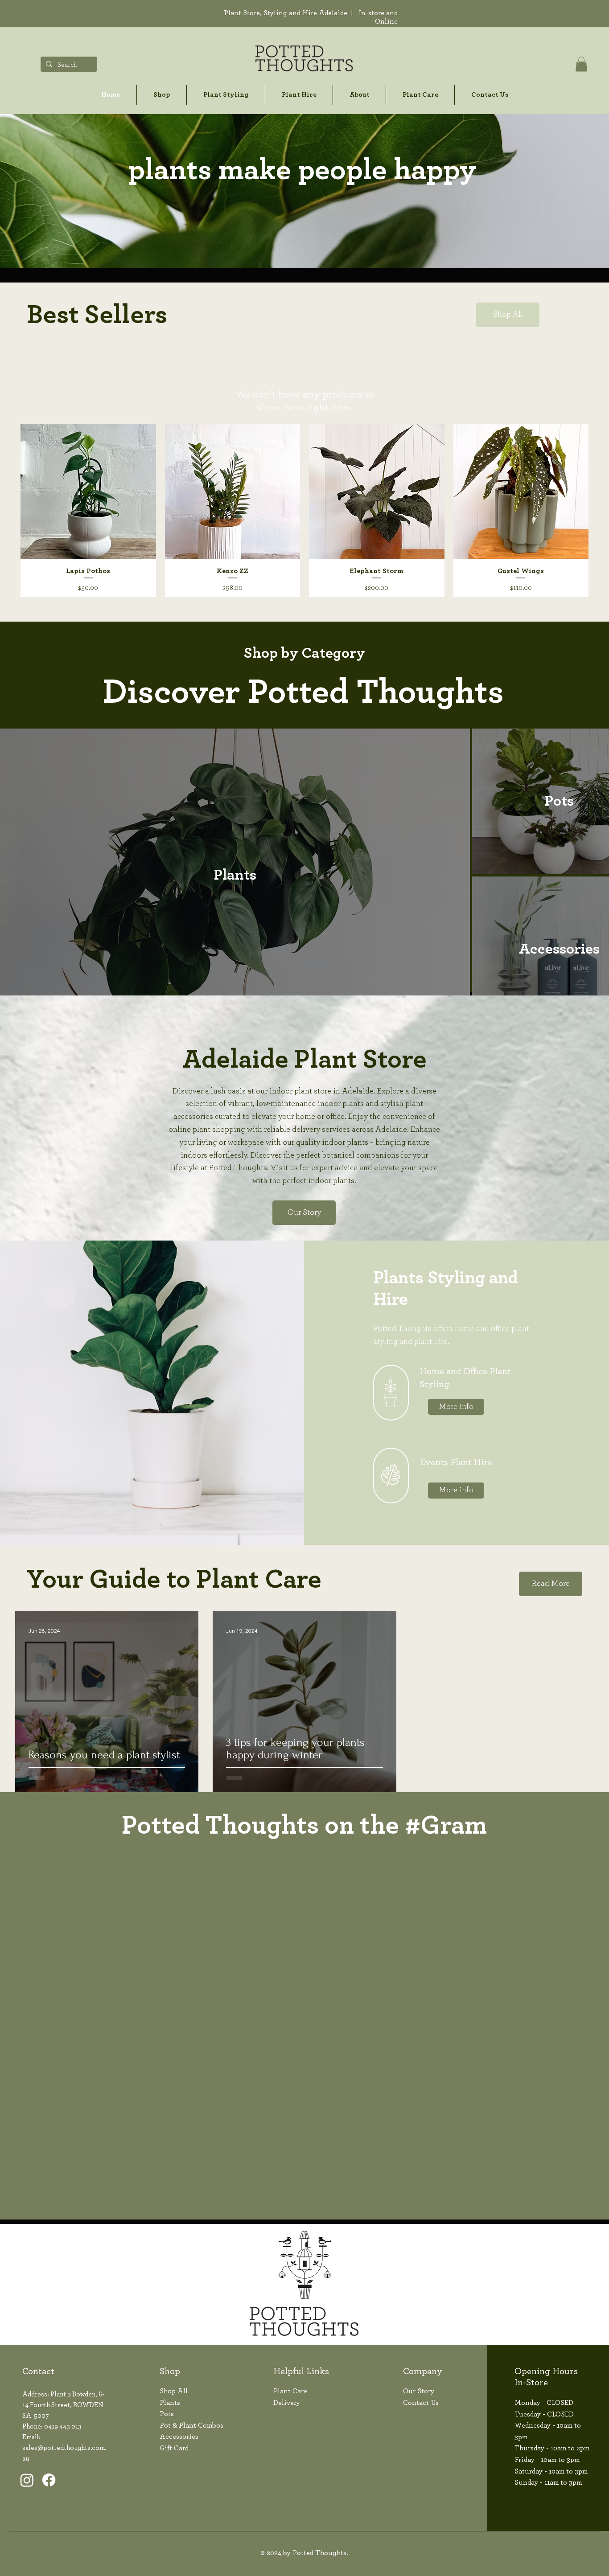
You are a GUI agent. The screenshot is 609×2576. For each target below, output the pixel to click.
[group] (304, 510)
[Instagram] (27, 2480)
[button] (581, 64)
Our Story (419, 2391)
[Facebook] (49, 2480)
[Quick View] (88, 491)
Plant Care (290, 2391)
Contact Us (421, 2403)
